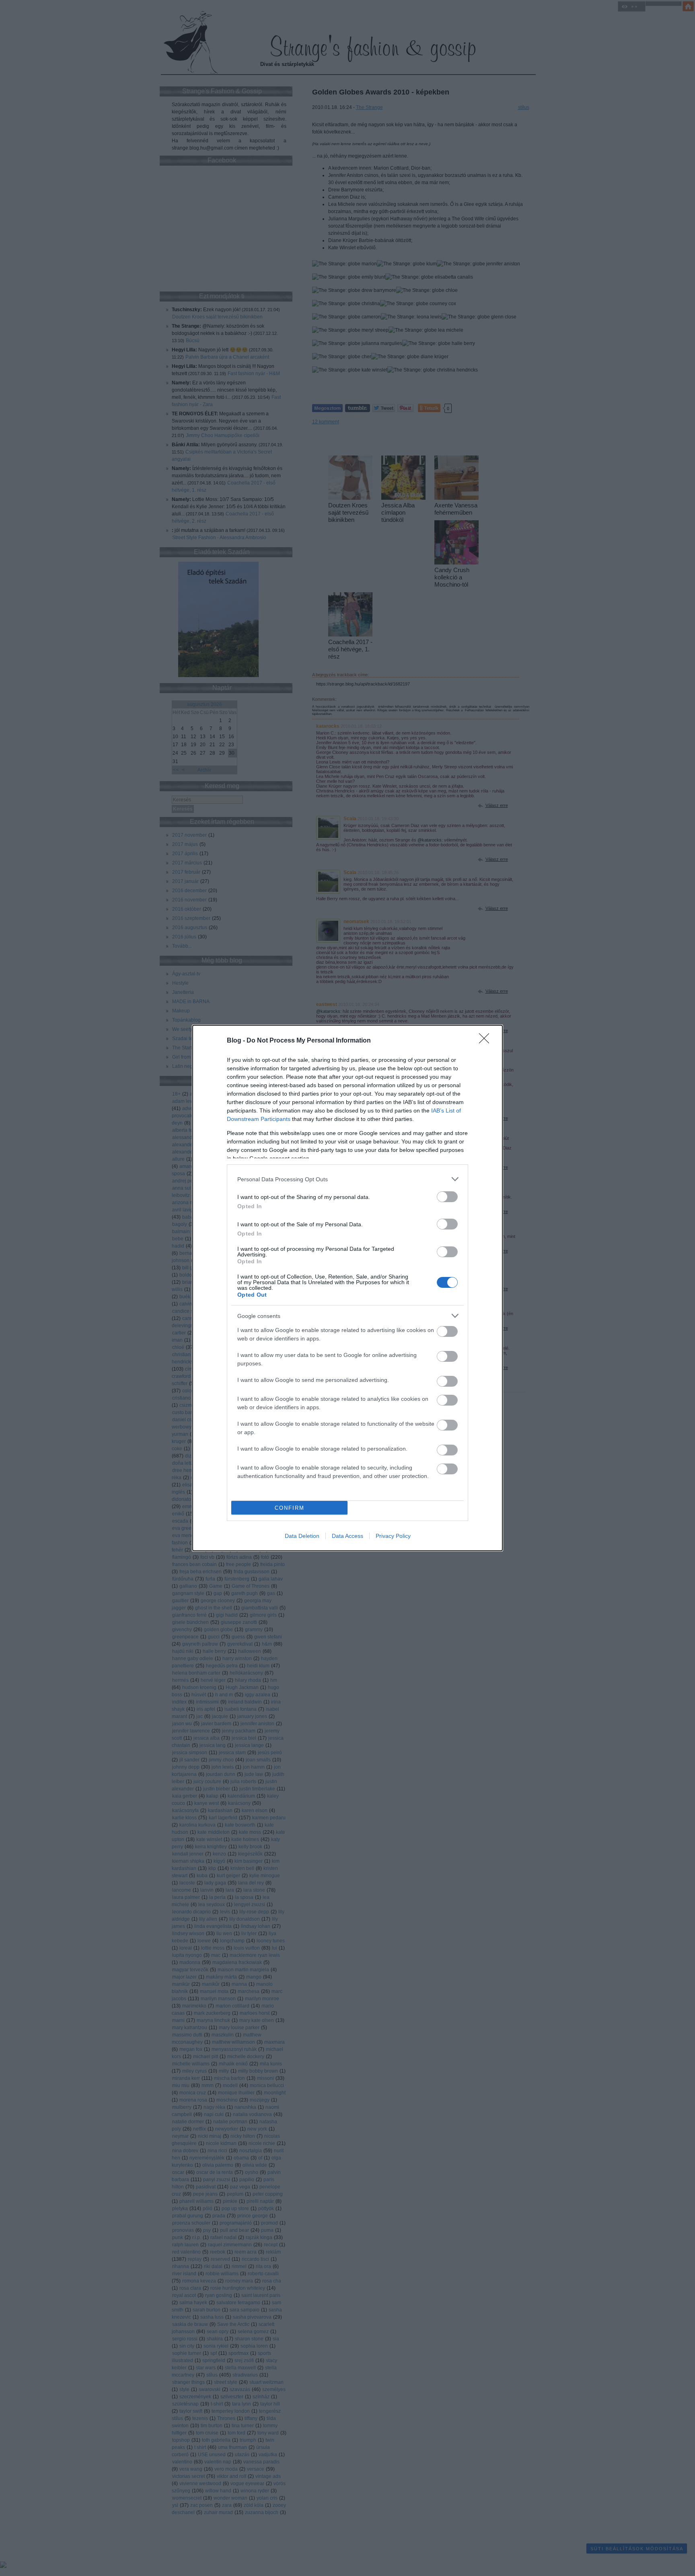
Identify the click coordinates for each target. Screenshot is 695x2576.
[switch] (447, 1197)
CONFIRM (290, 1508)
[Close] (487, 1041)
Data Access (347, 1536)
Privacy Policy (393, 1536)
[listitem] (347, 1179)
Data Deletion (302, 1536)
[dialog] (347, 1288)
